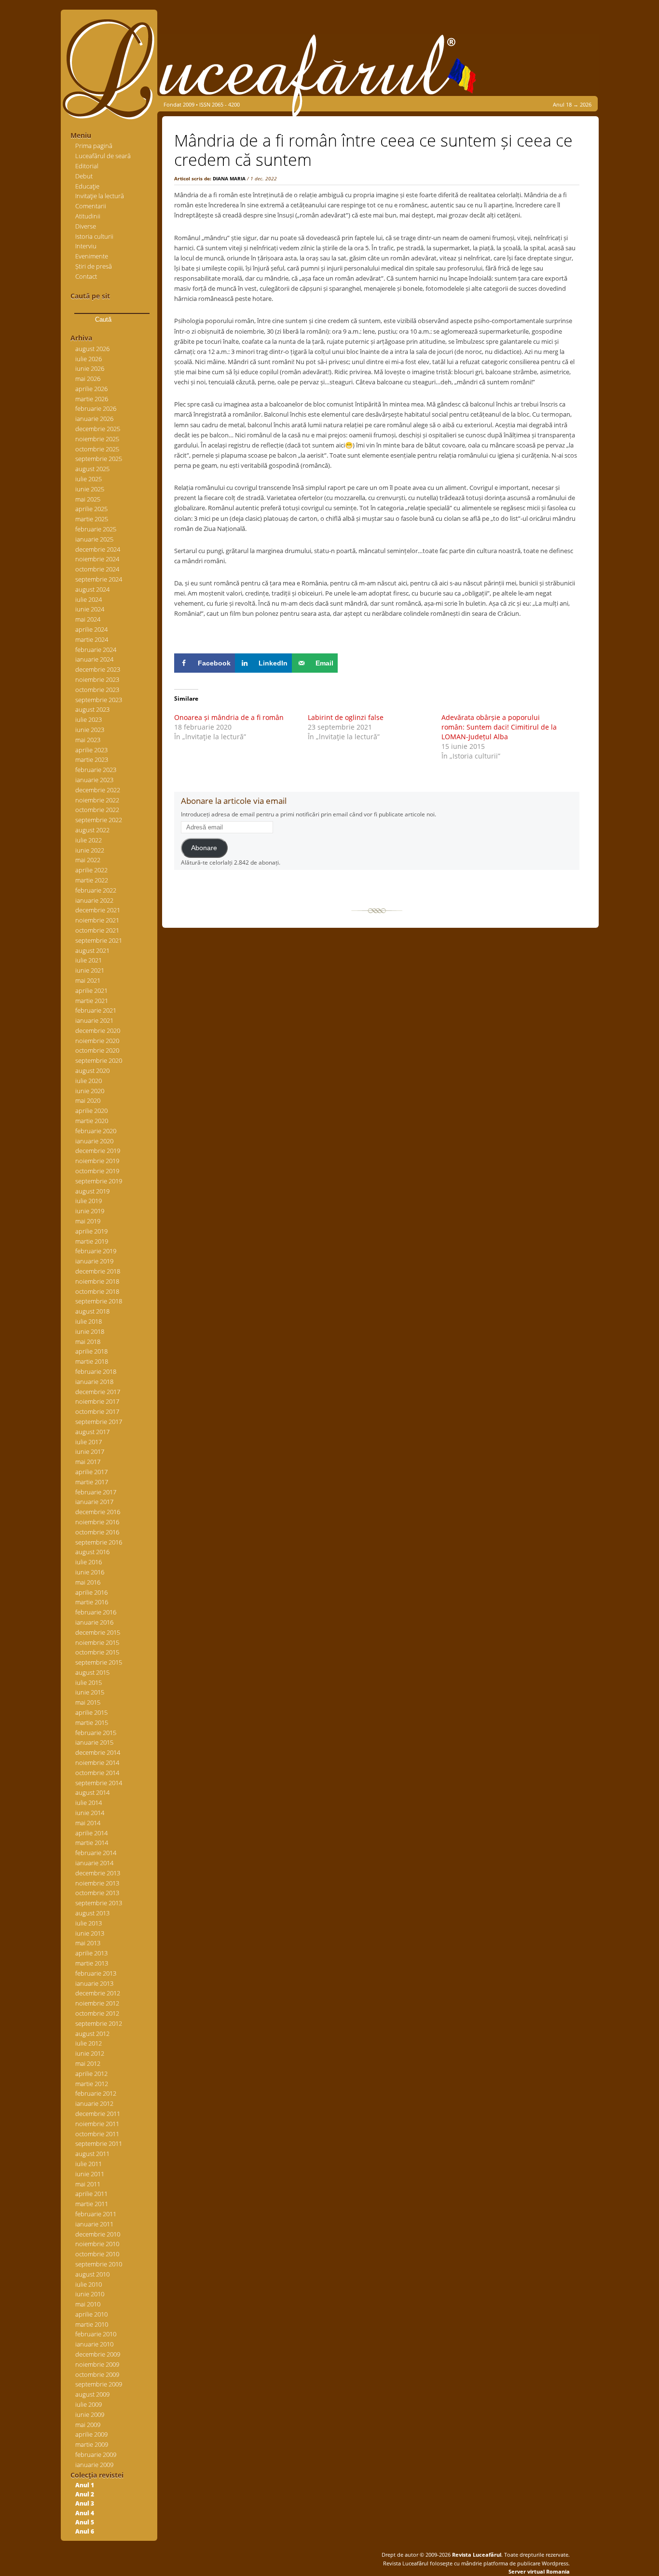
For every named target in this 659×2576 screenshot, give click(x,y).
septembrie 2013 (99, 1903)
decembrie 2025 (98, 429)
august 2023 (92, 709)
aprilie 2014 (91, 1833)
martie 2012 (92, 2084)
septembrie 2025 (99, 459)
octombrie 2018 (97, 1291)
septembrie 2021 (99, 940)
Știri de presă (94, 266)
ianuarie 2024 (94, 659)
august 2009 (92, 2394)
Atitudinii (88, 216)
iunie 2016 (90, 1572)
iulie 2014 (89, 1803)
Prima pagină (94, 146)
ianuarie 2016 (94, 1622)
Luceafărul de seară (103, 156)
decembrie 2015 (98, 1632)
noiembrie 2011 (97, 2124)
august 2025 (92, 469)
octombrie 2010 (97, 2254)
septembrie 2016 (99, 1542)
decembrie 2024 (98, 549)
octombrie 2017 (97, 1411)
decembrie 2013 (98, 1873)
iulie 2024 (89, 599)
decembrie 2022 (98, 790)
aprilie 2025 (91, 509)
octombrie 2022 (97, 810)
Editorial (87, 166)
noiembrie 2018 (97, 1281)
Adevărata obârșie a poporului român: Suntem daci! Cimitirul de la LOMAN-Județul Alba (499, 727)
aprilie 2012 (91, 2074)
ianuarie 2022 (94, 900)
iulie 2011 (89, 2164)
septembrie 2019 (99, 1181)
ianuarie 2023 (94, 780)
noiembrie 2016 (97, 1522)
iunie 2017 (90, 1451)
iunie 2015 (90, 1692)
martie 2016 (92, 1602)
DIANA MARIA (229, 178)
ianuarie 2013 (94, 1983)
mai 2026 (88, 379)
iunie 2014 (90, 1813)
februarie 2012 (96, 2093)
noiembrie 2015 (97, 1642)
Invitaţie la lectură (100, 196)
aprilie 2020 (91, 1111)
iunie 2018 (90, 1331)
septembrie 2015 (99, 1662)
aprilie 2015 (91, 1712)
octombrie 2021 (97, 930)
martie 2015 (92, 1722)
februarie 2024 (96, 650)
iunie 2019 (90, 1211)
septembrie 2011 (99, 2143)
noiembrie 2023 (97, 679)
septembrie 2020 (99, 1060)
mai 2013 (88, 1943)
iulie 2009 (89, 2404)
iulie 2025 (89, 479)
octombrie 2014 (97, 1773)
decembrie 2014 (98, 1752)
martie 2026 (92, 399)
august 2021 (92, 950)
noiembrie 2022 (97, 800)
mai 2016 (88, 1582)
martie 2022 (92, 880)
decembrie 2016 (98, 1512)
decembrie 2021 (98, 910)
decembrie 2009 (98, 2354)
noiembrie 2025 (97, 439)
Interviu (86, 246)
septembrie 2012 (99, 2023)
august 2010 (92, 2274)
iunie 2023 (90, 730)
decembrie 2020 (98, 1030)
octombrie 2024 (97, 569)
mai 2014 (88, 1823)
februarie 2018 (96, 1371)
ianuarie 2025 (94, 539)
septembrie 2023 (99, 700)
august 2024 (92, 589)
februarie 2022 (96, 890)
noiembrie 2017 (97, 1401)
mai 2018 (88, 1342)
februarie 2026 (96, 408)
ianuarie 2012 (94, 2103)
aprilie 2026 (91, 389)
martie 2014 (92, 1843)
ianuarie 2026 (94, 419)
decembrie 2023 (98, 669)
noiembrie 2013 (97, 1883)
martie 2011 (92, 2204)
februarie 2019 (96, 1251)
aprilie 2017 (91, 1472)
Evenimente (92, 256)
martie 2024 (92, 639)
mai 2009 (88, 2425)
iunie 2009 (90, 2414)
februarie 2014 (96, 1853)
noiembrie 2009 (97, 2364)
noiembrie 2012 (97, 2003)
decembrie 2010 (98, 2234)
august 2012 (92, 2034)
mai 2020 (88, 1100)
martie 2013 (92, 1963)
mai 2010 (88, 2304)
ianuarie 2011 (94, 2224)
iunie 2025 (90, 489)
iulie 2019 (89, 1201)
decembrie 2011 (98, 2114)
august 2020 (92, 1071)
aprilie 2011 (91, 2194)
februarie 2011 (96, 2214)
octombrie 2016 (97, 1532)
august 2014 (92, 1792)
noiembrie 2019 (97, 1161)
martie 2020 (92, 1121)
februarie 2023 (96, 770)
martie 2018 (92, 1361)
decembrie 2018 (98, 1271)
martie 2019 (92, 1241)
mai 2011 (88, 2184)
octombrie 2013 (97, 1893)
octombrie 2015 (97, 1652)
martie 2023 (92, 759)
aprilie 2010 (91, 2314)
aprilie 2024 (91, 629)
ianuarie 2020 (94, 1141)
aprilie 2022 (91, 870)
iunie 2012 (90, 2053)
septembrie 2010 (99, 2264)
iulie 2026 (89, 359)
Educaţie (87, 186)
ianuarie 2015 (94, 1742)
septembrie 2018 (99, 1301)
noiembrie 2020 (97, 1041)
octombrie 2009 (97, 2374)
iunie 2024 (90, 609)
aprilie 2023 (91, 750)
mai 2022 (88, 860)
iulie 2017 (89, 1442)
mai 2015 (88, 1702)
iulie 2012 (89, 2043)
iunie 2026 (90, 368)
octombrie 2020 (97, 1050)
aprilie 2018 (91, 1351)
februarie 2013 (96, 1973)
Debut (84, 176)
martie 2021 (92, 1001)
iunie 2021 (90, 970)
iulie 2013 (89, 1923)
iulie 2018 (89, 1321)
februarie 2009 (96, 2454)
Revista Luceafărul (476, 2555)
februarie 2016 (96, 1612)
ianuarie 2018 (94, 1382)
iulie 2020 (89, 1081)
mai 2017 (88, 1462)
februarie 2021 (96, 1010)
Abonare (204, 848)
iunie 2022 (90, 850)
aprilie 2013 (91, 1953)
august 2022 (92, 830)
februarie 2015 (96, 1733)
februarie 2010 (96, 2334)
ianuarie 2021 (94, 1020)
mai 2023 (88, 740)
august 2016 (92, 1552)
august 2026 (92, 349)
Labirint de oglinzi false (346, 717)
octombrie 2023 (97, 690)
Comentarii (91, 206)
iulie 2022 (89, 840)
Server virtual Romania (539, 2571)
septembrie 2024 (99, 579)
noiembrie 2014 (97, 1763)
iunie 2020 (90, 1091)
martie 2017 (92, 1482)
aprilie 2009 (91, 2434)
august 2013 (92, 1913)
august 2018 (92, 1311)
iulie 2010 (89, 2284)
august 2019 (92, 1191)
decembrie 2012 (98, 1993)
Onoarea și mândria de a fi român (229, 717)
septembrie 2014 (99, 1783)
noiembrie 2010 (97, 2244)
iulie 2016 (89, 1562)
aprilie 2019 (91, 1231)
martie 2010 (92, 2324)
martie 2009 (92, 2444)
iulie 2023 (89, 719)
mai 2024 (88, 619)
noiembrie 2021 (97, 920)
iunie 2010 (90, 2294)
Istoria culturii (94, 236)
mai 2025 (88, 499)
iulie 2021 (89, 960)
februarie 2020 (96, 1131)
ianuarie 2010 (94, 2344)
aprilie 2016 (91, 1592)
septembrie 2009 (99, 2384)
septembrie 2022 (99, 820)
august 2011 (92, 2154)
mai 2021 (88, 980)
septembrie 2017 (99, 1422)
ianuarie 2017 (94, 1502)
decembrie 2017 (98, 1392)
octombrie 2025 (97, 449)
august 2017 (92, 1432)
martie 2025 (92, 519)
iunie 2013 (90, 1933)
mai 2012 (88, 2063)
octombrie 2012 (97, 2013)
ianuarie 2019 (94, 1261)
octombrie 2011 (97, 2134)
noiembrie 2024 (97, 559)
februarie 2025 (96, 529)
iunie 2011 (90, 2174)
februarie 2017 (96, 1492)
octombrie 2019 (97, 1171)
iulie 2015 (89, 1682)
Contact (86, 276)
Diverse (86, 226)
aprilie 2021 (91, 990)
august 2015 (92, 1672)
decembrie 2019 (98, 1151)
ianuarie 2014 (94, 1863)
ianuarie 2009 (94, 2465)
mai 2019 (88, 1221)
